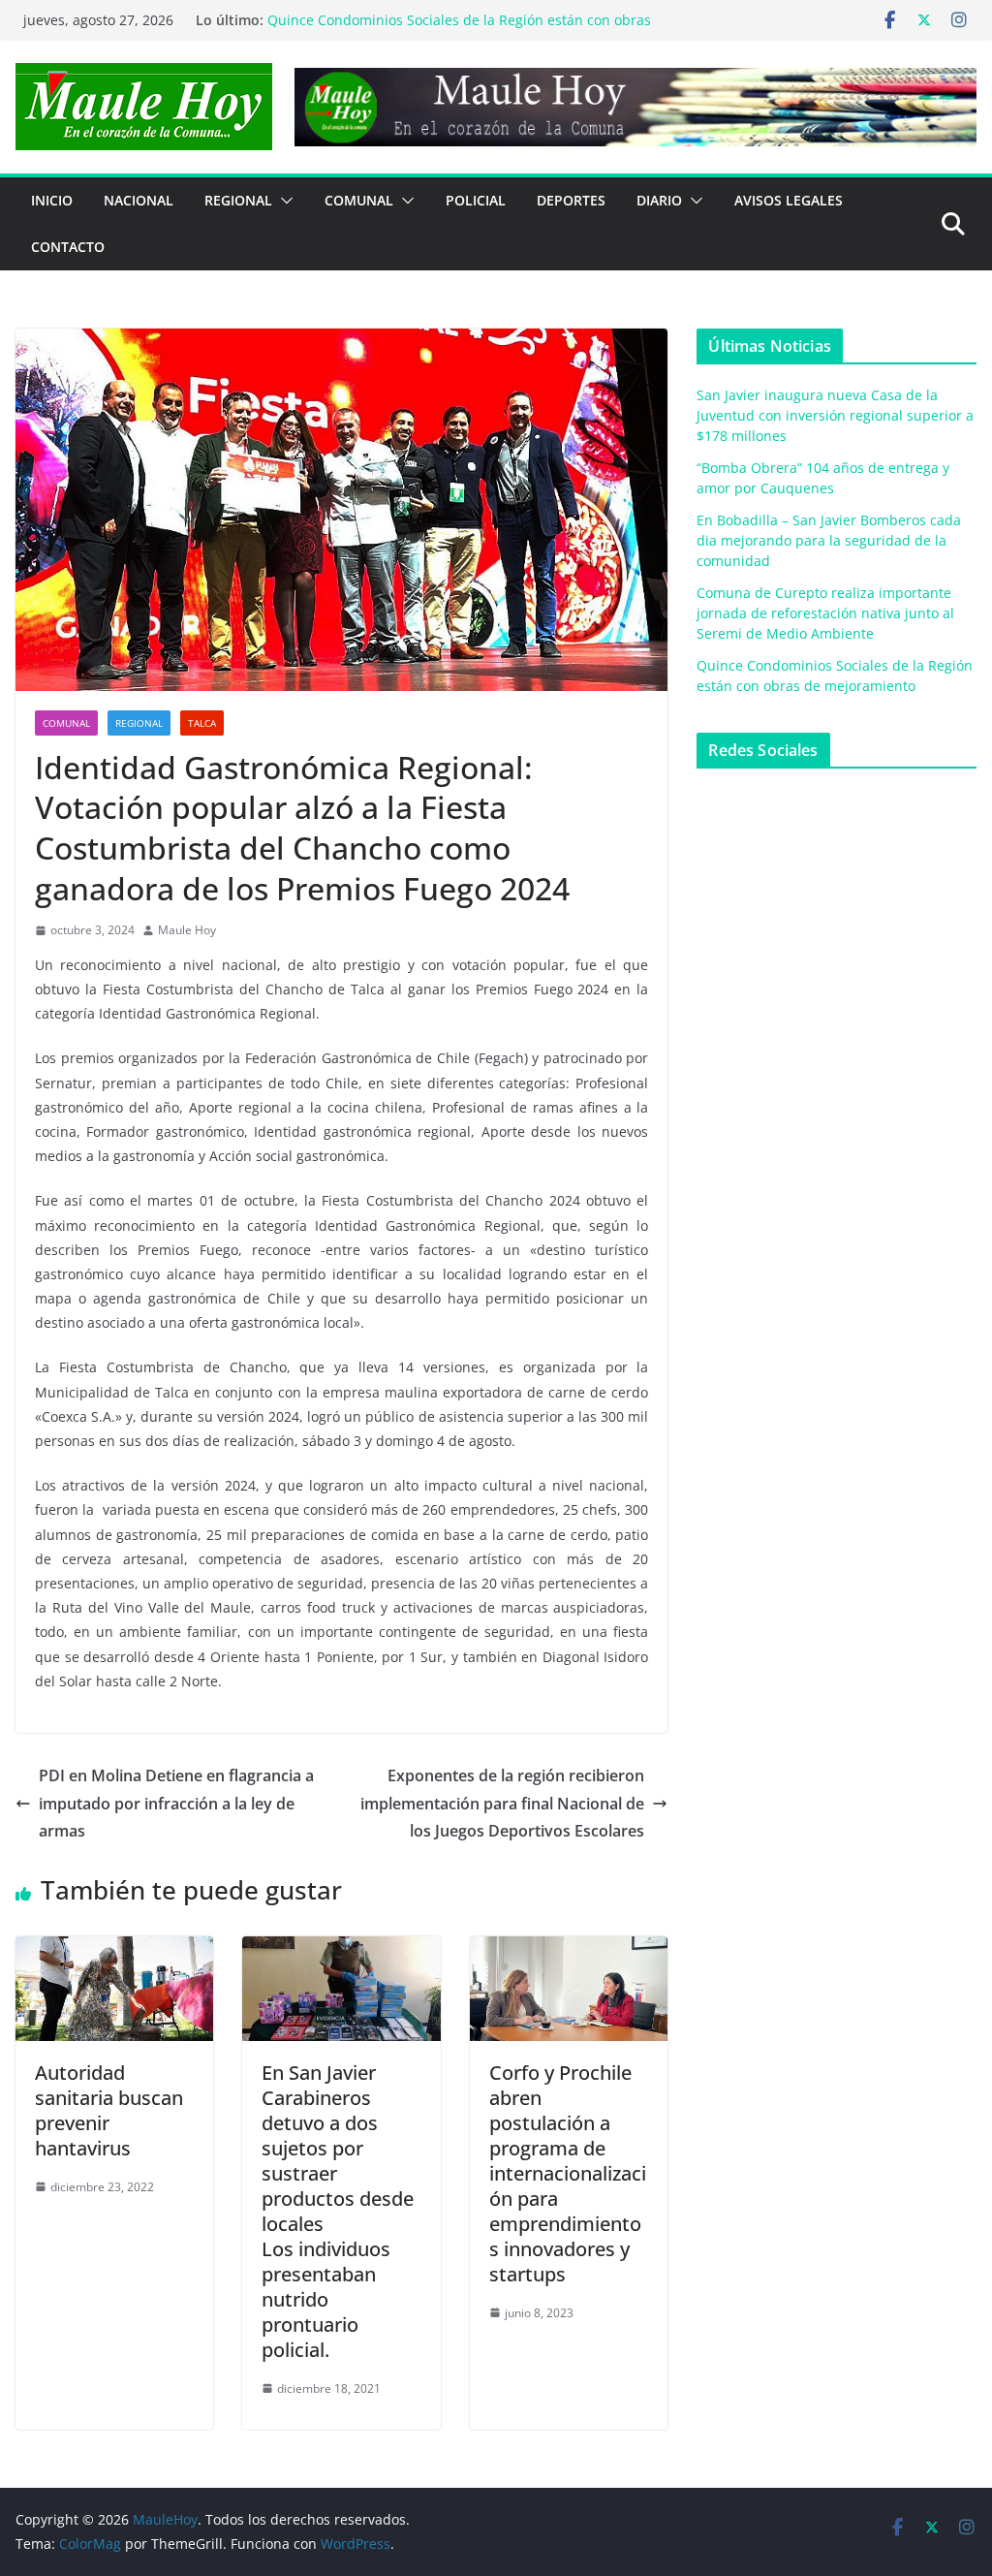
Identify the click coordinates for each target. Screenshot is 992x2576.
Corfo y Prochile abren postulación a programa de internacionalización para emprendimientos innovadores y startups (568, 2173)
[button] (283, 201)
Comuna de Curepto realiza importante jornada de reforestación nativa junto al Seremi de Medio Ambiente (449, 27)
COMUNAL (359, 200)
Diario (659, 200)
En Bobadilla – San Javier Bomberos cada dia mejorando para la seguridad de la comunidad (829, 540)
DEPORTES (571, 200)
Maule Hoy (187, 930)
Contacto (68, 247)
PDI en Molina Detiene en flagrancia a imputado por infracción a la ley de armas (176, 1804)
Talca (202, 723)
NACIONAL (139, 200)
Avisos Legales (789, 200)
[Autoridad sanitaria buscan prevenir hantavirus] (114, 1950)
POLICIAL (476, 200)
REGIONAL (238, 200)
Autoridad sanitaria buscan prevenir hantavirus (109, 2110)
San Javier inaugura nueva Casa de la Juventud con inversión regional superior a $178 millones (835, 415)
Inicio (52, 200)
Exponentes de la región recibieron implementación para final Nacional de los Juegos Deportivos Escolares (502, 1804)
